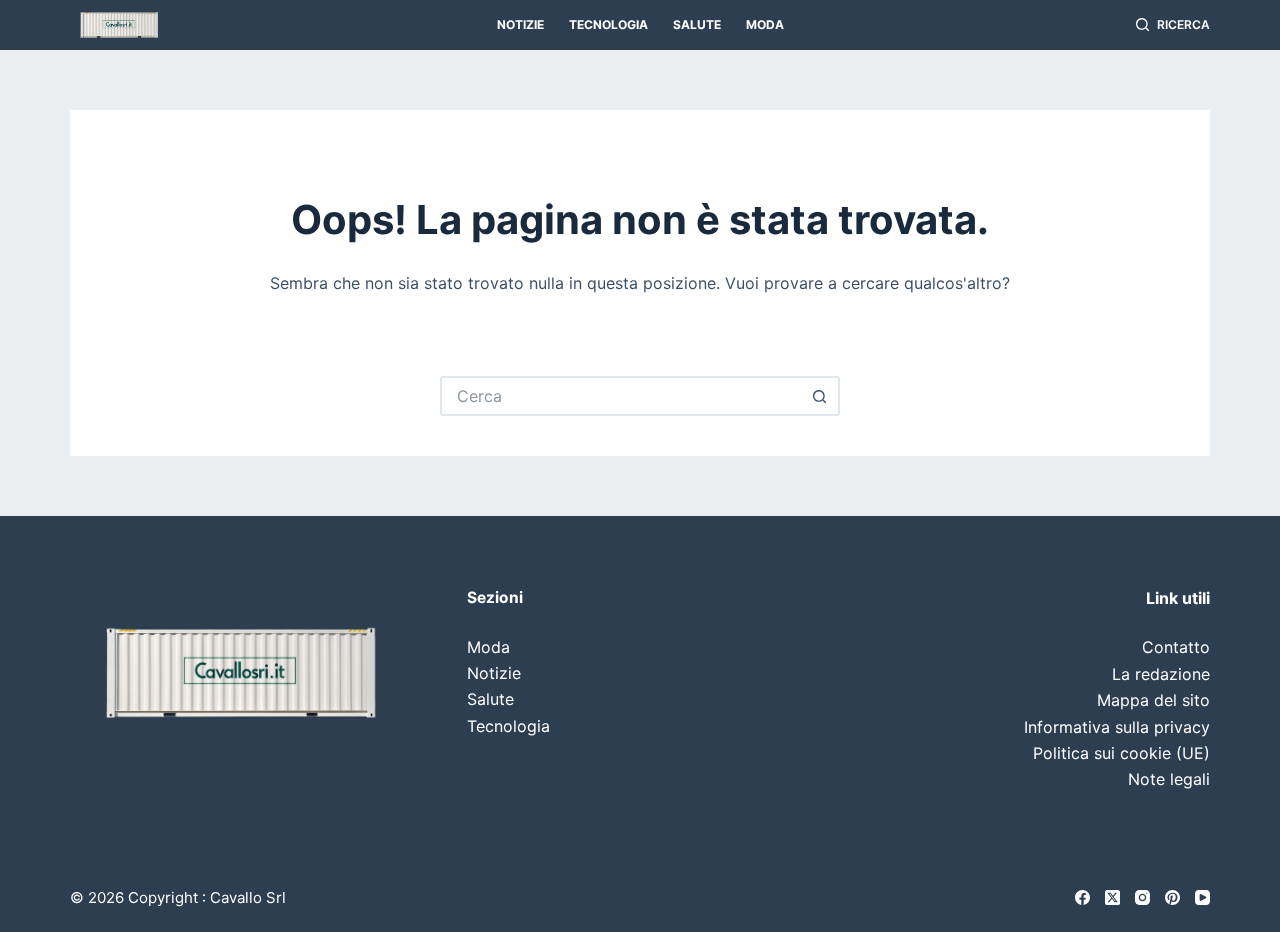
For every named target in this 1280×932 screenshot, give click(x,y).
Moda (765, 24)
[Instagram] (1142, 897)
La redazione (1161, 674)
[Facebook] (1082, 897)
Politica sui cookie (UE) (1121, 753)
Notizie (520, 24)
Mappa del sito (1153, 700)
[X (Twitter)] (1112, 897)
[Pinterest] (1172, 897)
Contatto (1176, 647)
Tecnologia (608, 24)
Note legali (1169, 779)
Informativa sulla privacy (1117, 727)
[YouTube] (1202, 897)
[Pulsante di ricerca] (820, 396)
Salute (697, 24)
